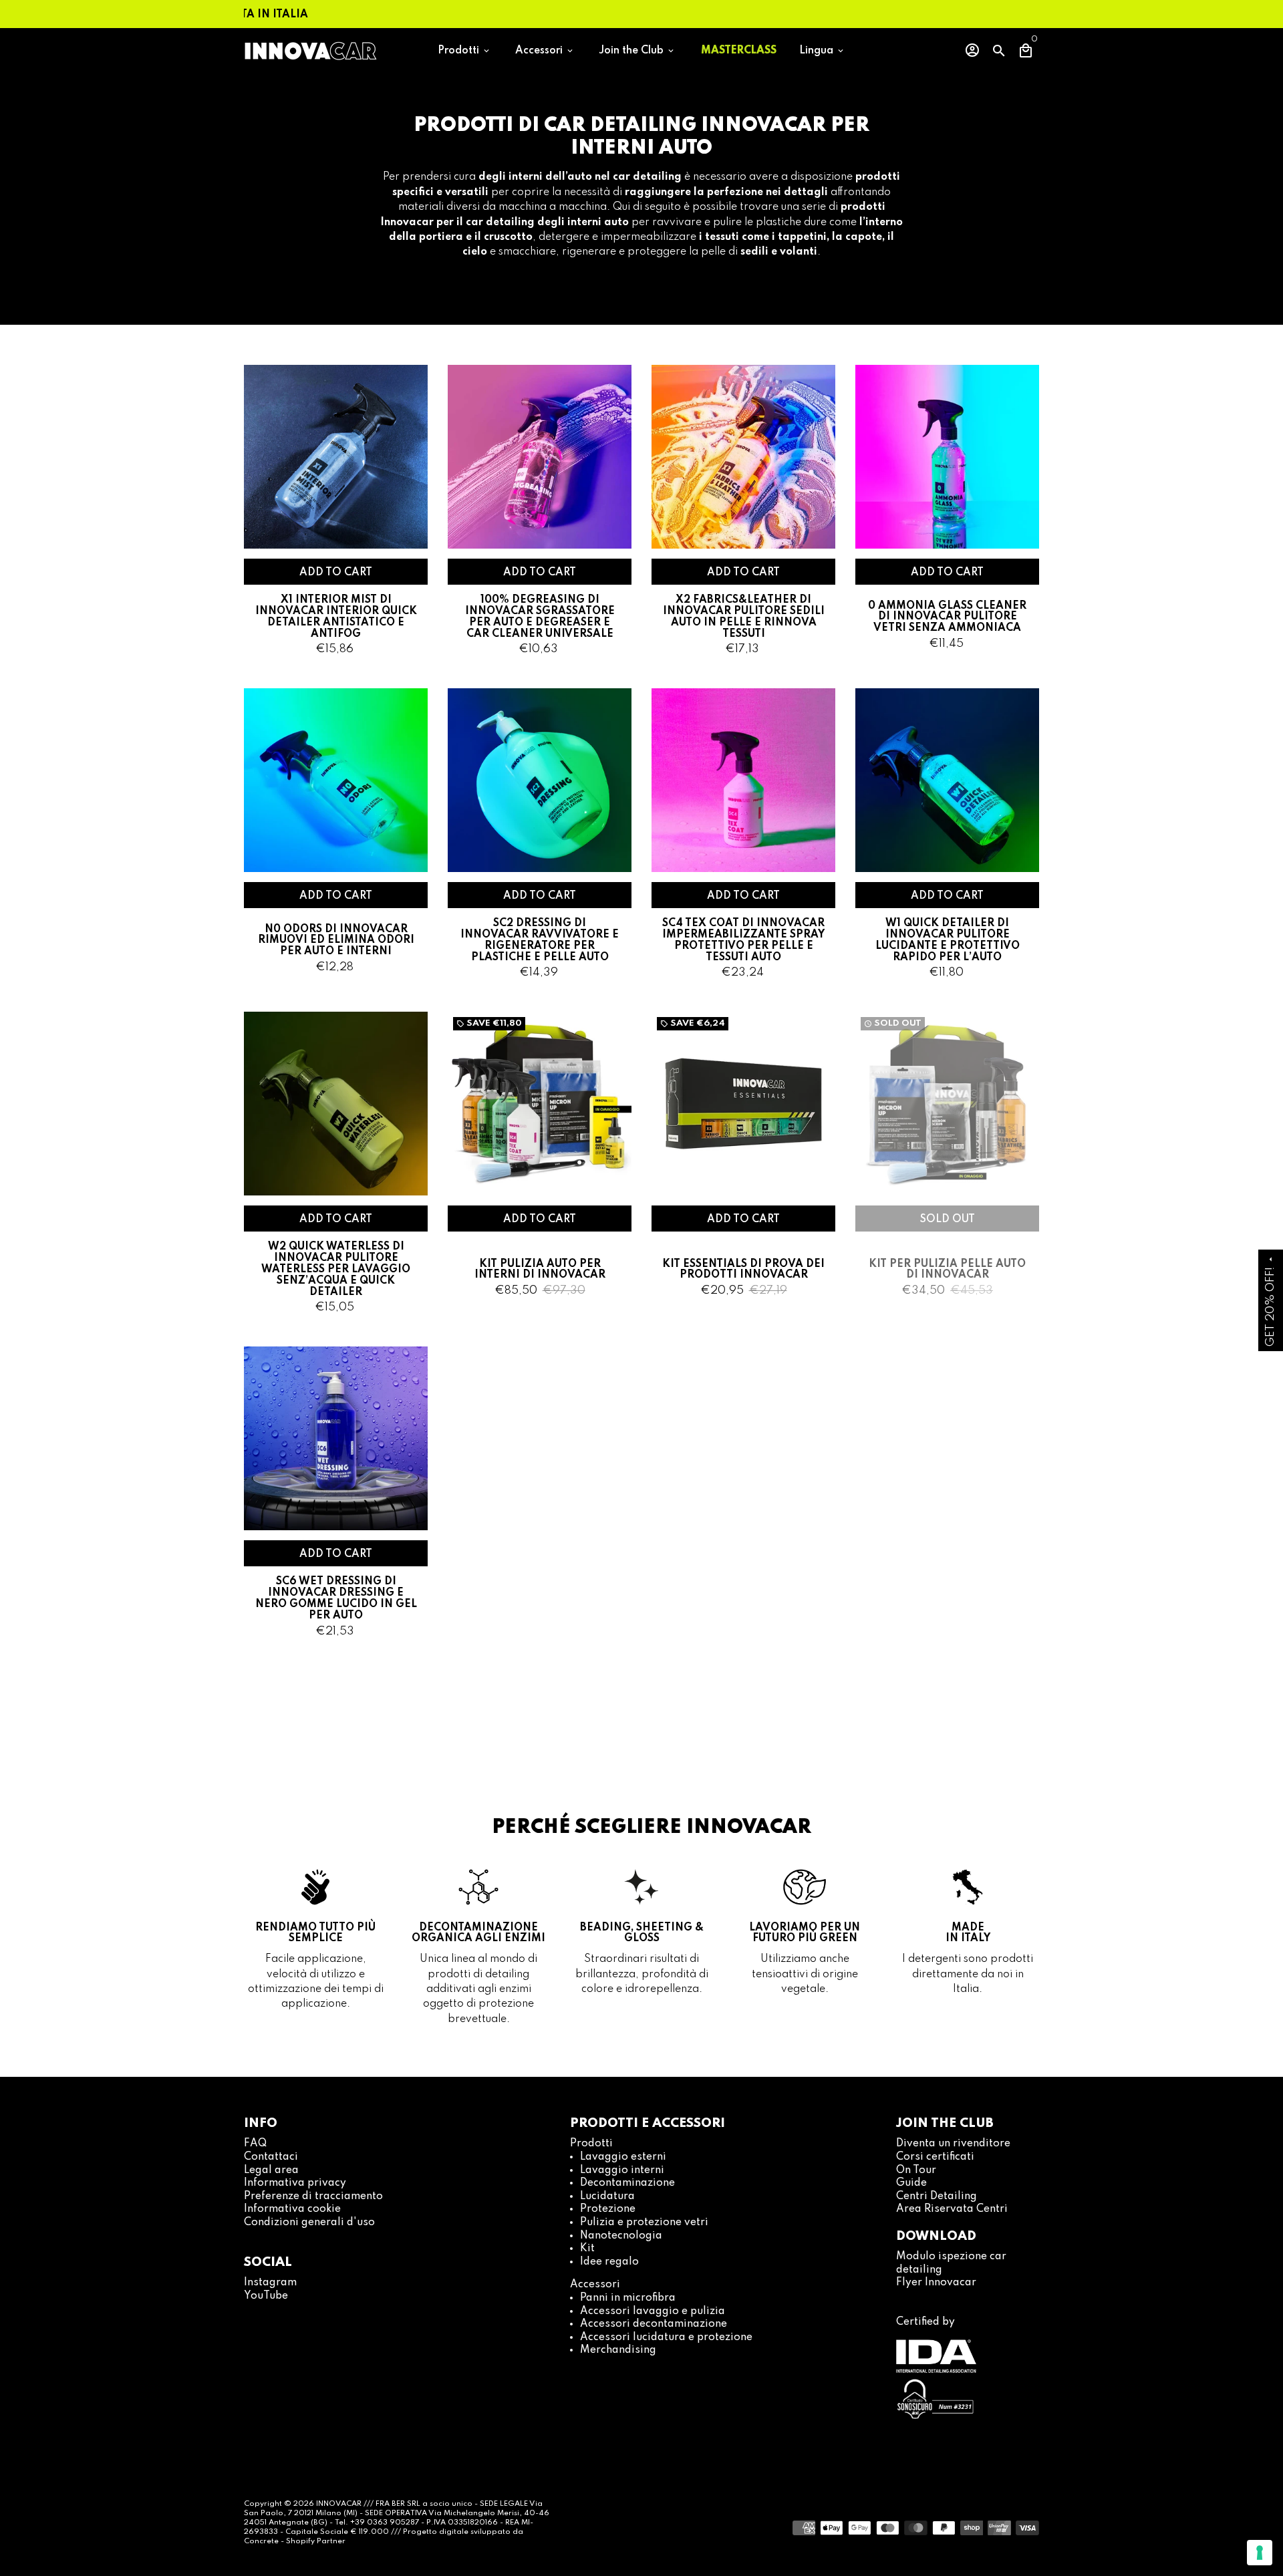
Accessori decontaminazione (654, 2324)
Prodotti (464, 51)
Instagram (270, 2283)
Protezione (608, 2209)
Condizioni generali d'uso (309, 2223)
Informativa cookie (292, 2209)
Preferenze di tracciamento (313, 2196)
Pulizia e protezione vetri (644, 2223)
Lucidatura (607, 2196)
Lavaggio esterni (623, 2157)
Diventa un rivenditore (953, 2144)
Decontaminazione (627, 2183)
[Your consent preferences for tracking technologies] (1260, 2553)
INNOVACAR (339, 2504)
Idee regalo (609, 2262)
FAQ (255, 2144)
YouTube (266, 2296)
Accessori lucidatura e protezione (666, 2337)
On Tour (916, 2170)
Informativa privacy (295, 2183)
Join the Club (637, 51)
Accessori (545, 51)
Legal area (271, 2170)
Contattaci (271, 2157)
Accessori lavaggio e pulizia (653, 2311)
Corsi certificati (935, 2157)
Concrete (262, 2541)
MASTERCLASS (739, 51)
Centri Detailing (937, 2196)
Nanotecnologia (621, 2236)
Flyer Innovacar (936, 2283)
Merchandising (618, 2350)
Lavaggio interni (622, 2170)
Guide (911, 2183)
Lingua (822, 51)
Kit (587, 2249)
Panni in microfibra (628, 2298)
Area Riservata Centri (952, 2209)
